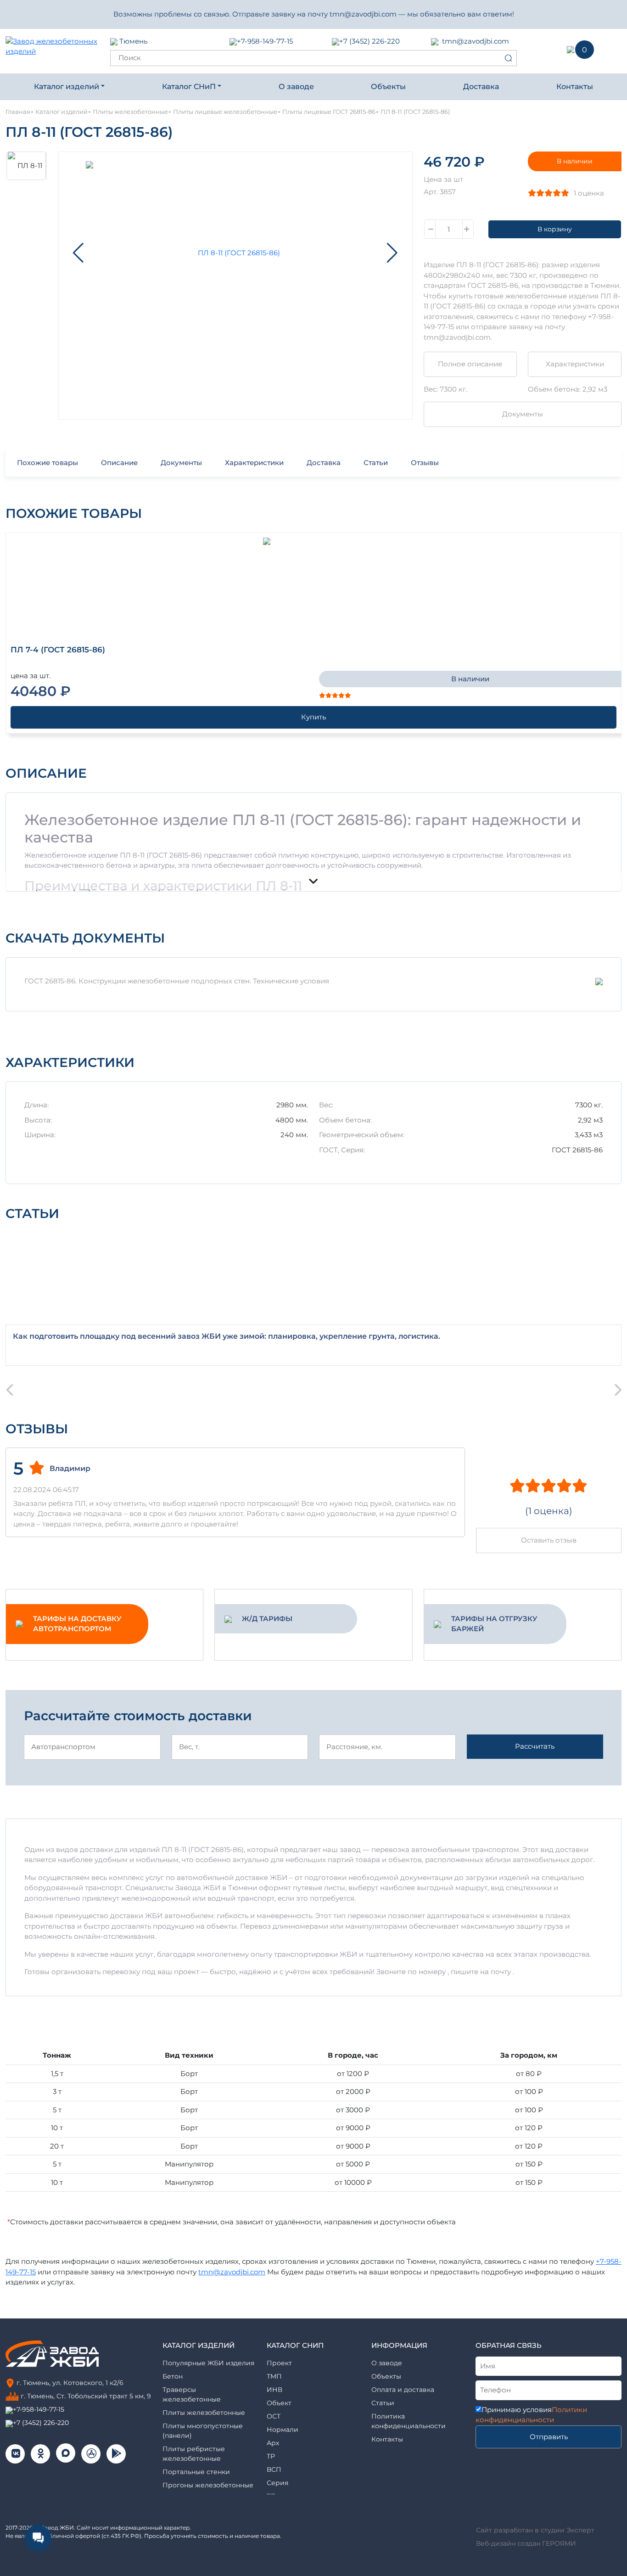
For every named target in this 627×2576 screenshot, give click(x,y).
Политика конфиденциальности (409, 2421)
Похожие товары (48, 463)
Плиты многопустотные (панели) (203, 2431)
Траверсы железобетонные (192, 2394)
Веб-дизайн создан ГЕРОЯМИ (526, 2543)
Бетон (173, 2376)
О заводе (296, 87)
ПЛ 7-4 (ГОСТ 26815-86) (58, 650)
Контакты (575, 87)
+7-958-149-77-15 (265, 41)
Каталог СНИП (295, 2345)
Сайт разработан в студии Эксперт (535, 2530)
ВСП (274, 2469)
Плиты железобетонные (204, 2413)
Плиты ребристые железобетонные (194, 2454)
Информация (399, 2345)
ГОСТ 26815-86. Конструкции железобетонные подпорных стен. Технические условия (177, 981)
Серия (277, 2483)
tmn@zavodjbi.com (476, 41)
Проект (279, 2363)
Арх (273, 2443)
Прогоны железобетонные (208, 2485)
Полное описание (470, 364)
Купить (313, 717)
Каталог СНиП (189, 87)
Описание (119, 463)
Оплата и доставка (403, 2390)
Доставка (481, 87)
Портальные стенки (196, 2472)
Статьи (376, 463)
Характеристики (575, 364)
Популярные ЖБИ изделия (208, 2363)
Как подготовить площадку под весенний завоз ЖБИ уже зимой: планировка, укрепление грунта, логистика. (227, 1336)
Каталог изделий (67, 87)
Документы (523, 414)
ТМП (274, 2376)
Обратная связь (509, 2345)
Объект (279, 2403)
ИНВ (274, 2390)
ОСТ (274, 2416)
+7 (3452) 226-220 (369, 41)
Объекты (388, 87)
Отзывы (425, 463)
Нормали (283, 2430)
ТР (271, 2456)
